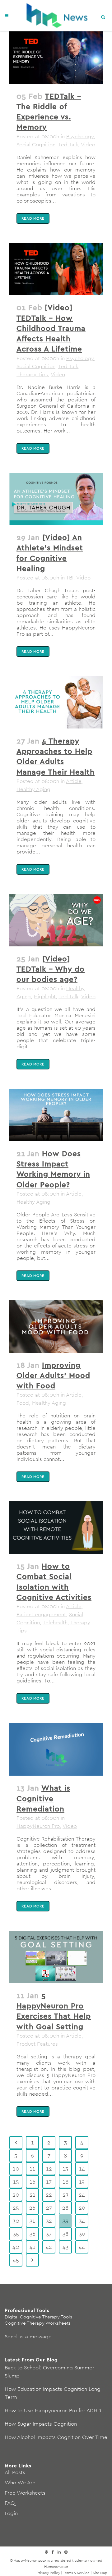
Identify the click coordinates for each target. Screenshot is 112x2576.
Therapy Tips (32, 374)
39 (82, 2234)
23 (65, 2195)
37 (49, 2234)
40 (16, 2247)
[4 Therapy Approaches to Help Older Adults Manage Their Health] (56, 702)
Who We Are (20, 2482)
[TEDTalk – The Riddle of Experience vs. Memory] (56, 58)
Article (74, 781)
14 (82, 2169)
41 (33, 2247)
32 (49, 2221)
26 (32, 2208)
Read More (33, 218)
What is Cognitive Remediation (43, 1798)
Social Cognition (36, 144)
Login (11, 2513)
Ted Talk (68, 144)
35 (16, 2234)
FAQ (10, 2503)
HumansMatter (56, 2567)
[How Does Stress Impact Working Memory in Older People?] (56, 1115)
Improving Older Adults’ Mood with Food (53, 1375)
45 (16, 2260)
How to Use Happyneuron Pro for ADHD (53, 2410)
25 (16, 2208)
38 (65, 2234)
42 (49, 2247)
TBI (70, 578)
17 (49, 2182)
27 (49, 2208)
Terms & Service (76, 2573)
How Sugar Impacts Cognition (41, 2424)
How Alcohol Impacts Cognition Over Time (56, 2437)
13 (65, 2169)
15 (16, 2182)
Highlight (45, 996)
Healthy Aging (33, 789)
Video (88, 144)
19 (82, 2182)
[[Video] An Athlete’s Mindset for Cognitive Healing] (56, 499)
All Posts (15, 2472)
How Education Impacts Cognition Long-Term (54, 2393)
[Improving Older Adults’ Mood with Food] (56, 1327)
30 (16, 2221)
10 (16, 2169)
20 (16, 2195)
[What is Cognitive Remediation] (56, 1749)
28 (65, 2208)
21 (33, 2195)
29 (82, 2208)
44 (82, 2247)
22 (49, 2195)
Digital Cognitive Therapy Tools (38, 2317)
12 (49, 2169)
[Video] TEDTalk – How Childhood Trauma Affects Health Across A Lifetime (51, 328)
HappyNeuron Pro (38, 1826)
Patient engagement (41, 1614)
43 (65, 2247)
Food (23, 1403)
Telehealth (55, 1622)
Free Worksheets (25, 2493)
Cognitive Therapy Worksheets (38, 2323)
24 (82, 2195)
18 (65, 2182)
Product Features (37, 2044)
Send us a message (28, 2336)
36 (33, 2234)
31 (32, 2221)
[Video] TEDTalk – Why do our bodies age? (51, 969)
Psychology (80, 136)
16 (33, 2182)
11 (32, 2169)
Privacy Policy (48, 2573)
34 (82, 2221)
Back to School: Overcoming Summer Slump (49, 2372)
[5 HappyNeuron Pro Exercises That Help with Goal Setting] (56, 1957)
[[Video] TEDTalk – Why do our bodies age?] (56, 920)
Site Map (100, 2573)
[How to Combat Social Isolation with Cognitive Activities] (56, 1528)
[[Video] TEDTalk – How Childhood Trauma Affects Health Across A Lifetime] (56, 269)
